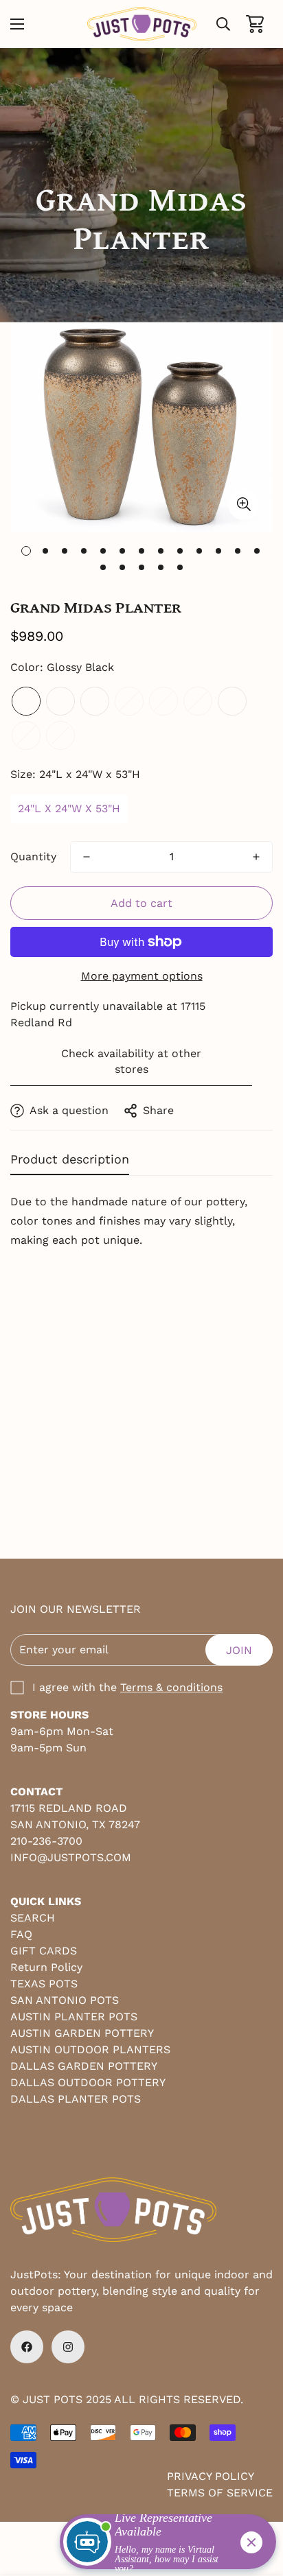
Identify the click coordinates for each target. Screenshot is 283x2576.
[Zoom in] (244, 505)
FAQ (21, 1934)
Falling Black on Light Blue (198, 701)
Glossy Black (26, 701)
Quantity (33, 856)
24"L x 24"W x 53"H (69, 808)
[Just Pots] (142, 24)
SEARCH (33, 1918)
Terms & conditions (171, 1687)
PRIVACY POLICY (211, 2476)
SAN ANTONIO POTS (65, 2000)
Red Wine (95, 701)
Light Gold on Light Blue (163, 701)
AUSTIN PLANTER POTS (74, 2017)
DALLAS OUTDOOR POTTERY (88, 2082)
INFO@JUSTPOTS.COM (71, 1857)
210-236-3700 (46, 1841)
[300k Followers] (27, 2347)
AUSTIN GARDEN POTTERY (82, 2033)
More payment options (142, 976)
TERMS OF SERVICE (220, 2493)
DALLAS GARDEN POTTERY (84, 2066)
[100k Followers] (68, 2347)
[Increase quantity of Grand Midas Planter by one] (256, 857)
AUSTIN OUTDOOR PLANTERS (90, 2049)
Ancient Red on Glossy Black (232, 701)
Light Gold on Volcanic (60, 735)
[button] (255, 24)
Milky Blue (60, 701)
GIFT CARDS (44, 1951)
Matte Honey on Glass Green (26, 735)
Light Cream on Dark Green (129, 701)
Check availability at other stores (131, 1061)
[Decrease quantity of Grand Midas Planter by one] (87, 857)
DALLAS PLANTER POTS (76, 2099)
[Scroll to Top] (258, 2503)
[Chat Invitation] (162, 2545)
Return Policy (46, 1967)
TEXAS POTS (44, 1984)
